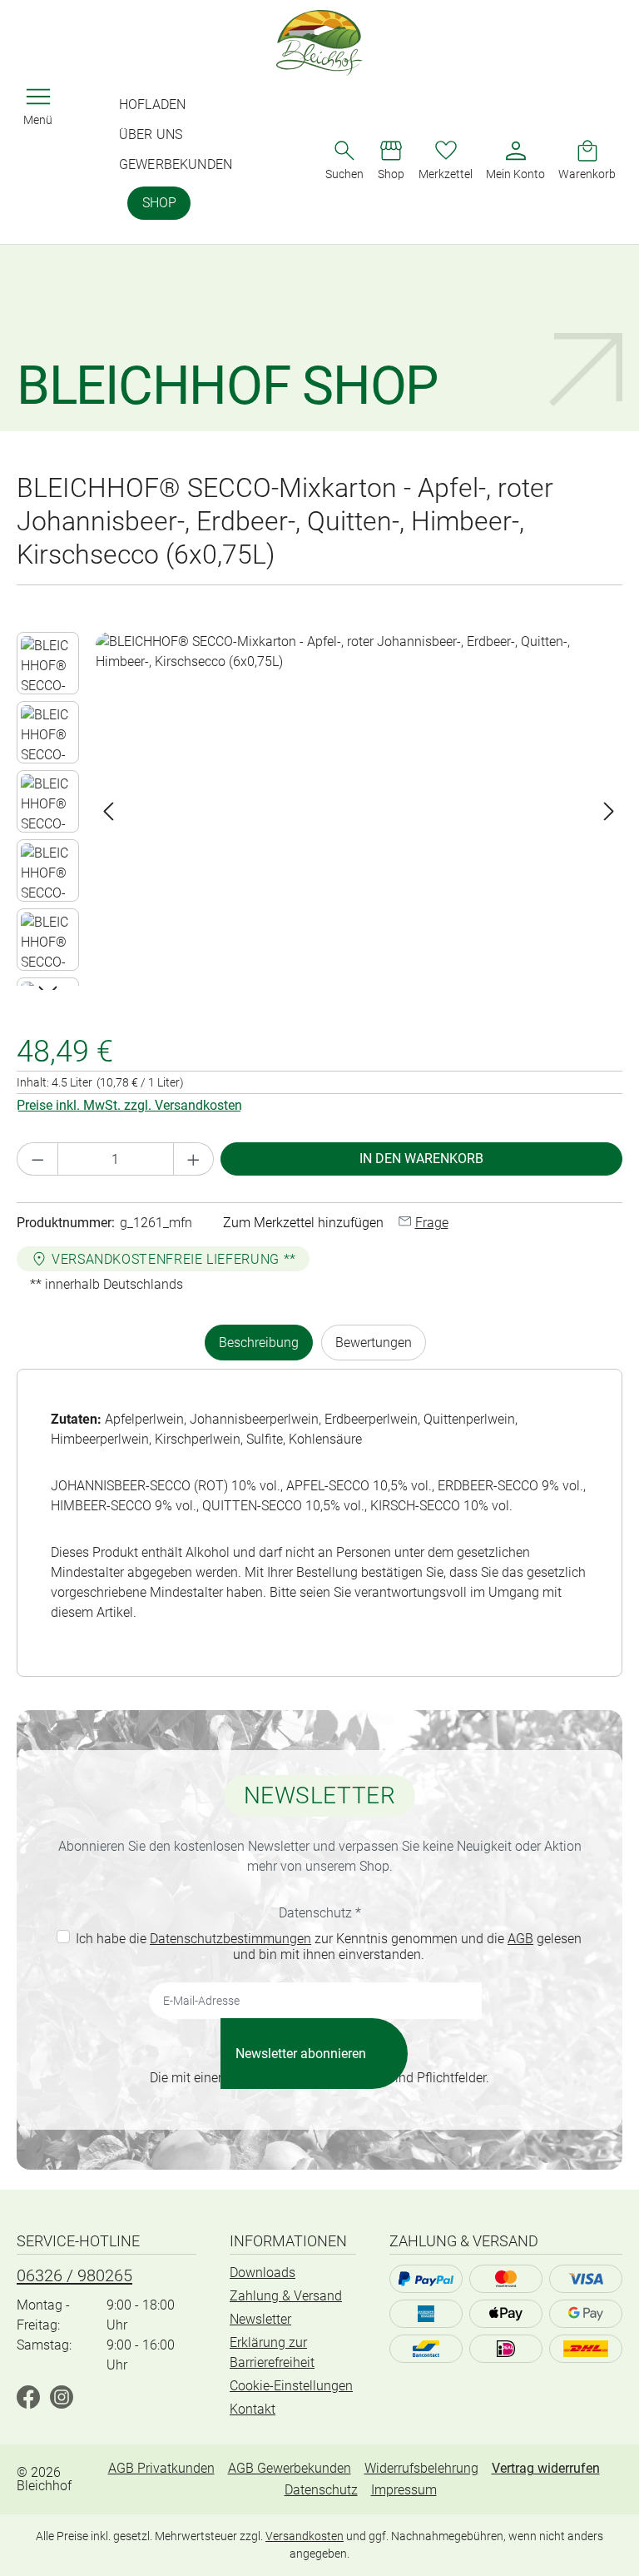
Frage (432, 1223)
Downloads (263, 2273)
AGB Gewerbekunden (290, 2468)
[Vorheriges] (108, 811)
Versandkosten (305, 2536)
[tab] (259, 1343)
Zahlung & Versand (286, 2296)
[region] (319, 811)
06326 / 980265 (74, 2275)
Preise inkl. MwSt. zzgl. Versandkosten (129, 1105)
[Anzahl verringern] (37, 1159)
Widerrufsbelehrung (421, 2468)
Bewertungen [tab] (374, 1343)
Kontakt (253, 2409)
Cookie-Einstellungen (291, 2386)
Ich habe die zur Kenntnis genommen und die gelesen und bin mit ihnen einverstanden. (329, 1947)
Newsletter (260, 2319)
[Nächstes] (609, 811)
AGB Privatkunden (161, 2468)
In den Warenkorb (421, 1159)
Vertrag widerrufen (546, 2468)
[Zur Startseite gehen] (319, 43)
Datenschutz (321, 2490)
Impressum (404, 2490)
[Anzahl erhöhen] (194, 1159)
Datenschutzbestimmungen (230, 1939)
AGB (520, 1939)
